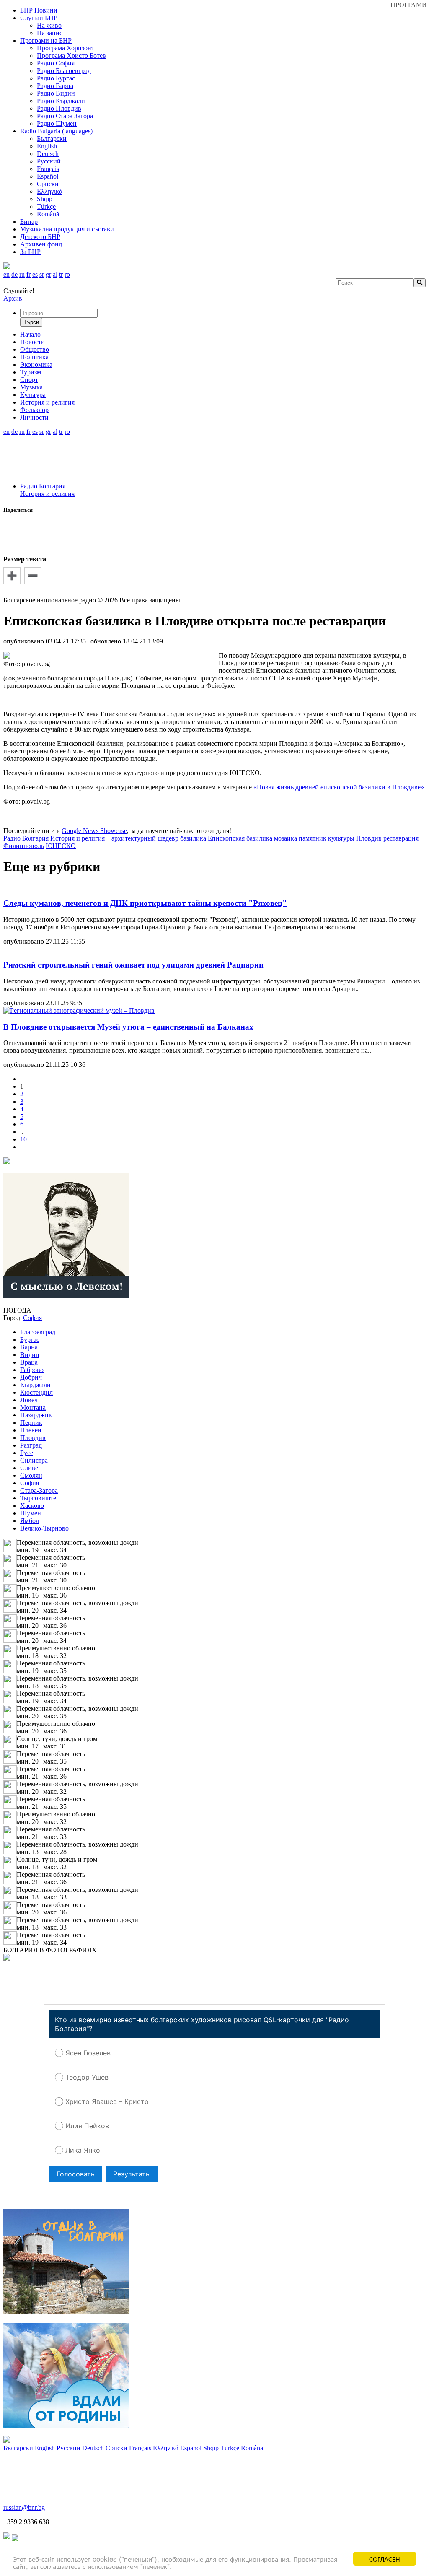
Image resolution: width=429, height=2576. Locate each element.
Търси (31, 322)
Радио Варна (55, 86)
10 (23, 1139)
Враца (29, 1362)
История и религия (47, 494)
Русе (27, 1453)
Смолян (31, 1475)
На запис (50, 33)
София (30, 1483)
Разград (31, 1445)
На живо (49, 25)
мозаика (286, 838)
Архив (13, 298)
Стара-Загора (39, 1490)
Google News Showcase (94, 831)
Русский (49, 161)
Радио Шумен (57, 123)
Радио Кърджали (61, 101)
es (35, 274)
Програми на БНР (46, 40)
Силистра (34, 1460)
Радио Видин (56, 93)
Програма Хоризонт (66, 48)
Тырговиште (38, 1498)
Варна (29, 1347)
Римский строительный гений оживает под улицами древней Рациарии (133, 965)
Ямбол (30, 1521)
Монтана (33, 1407)
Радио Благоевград (64, 71)
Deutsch (48, 154)
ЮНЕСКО (61, 846)
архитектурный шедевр (145, 838)
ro (67, 274)
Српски (48, 184)
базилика (193, 838)
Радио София (56, 63)
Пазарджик (36, 1415)
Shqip (45, 199)
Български (52, 139)
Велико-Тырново (44, 1528)
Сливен (31, 1468)
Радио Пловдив (59, 108)
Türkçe (46, 206)
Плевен (31, 1430)
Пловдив (369, 838)
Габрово (32, 1370)
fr (28, 274)
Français (48, 169)
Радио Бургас (56, 78)
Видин (30, 1355)
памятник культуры (327, 838)
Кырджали (35, 1385)
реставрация (401, 838)
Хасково (32, 1506)
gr (48, 274)
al (55, 274)
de (14, 274)
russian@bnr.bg (24, 2507)
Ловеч (29, 1400)
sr (42, 274)
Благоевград (38, 1332)
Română (48, 214)
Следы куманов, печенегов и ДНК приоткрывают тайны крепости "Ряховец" (145, 903)
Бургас (30, 1340)
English (47, 146)
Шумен (31, 1513)
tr (61, 274)
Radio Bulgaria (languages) (56, 131)
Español (48, 176)
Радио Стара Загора (65, 116)
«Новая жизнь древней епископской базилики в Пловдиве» (339, 787)
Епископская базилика (240, 838)
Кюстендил (36, 1392)
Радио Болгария (43, 486)
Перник (31, 1423)
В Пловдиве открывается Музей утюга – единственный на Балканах (128, 1027)
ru (22, 274)
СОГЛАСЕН (385, 2559)
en (6, 274)
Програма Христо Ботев (71, 56)
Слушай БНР (39, 18)
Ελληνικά (50, 191)
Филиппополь (24, 846)
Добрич (31, 1377)
